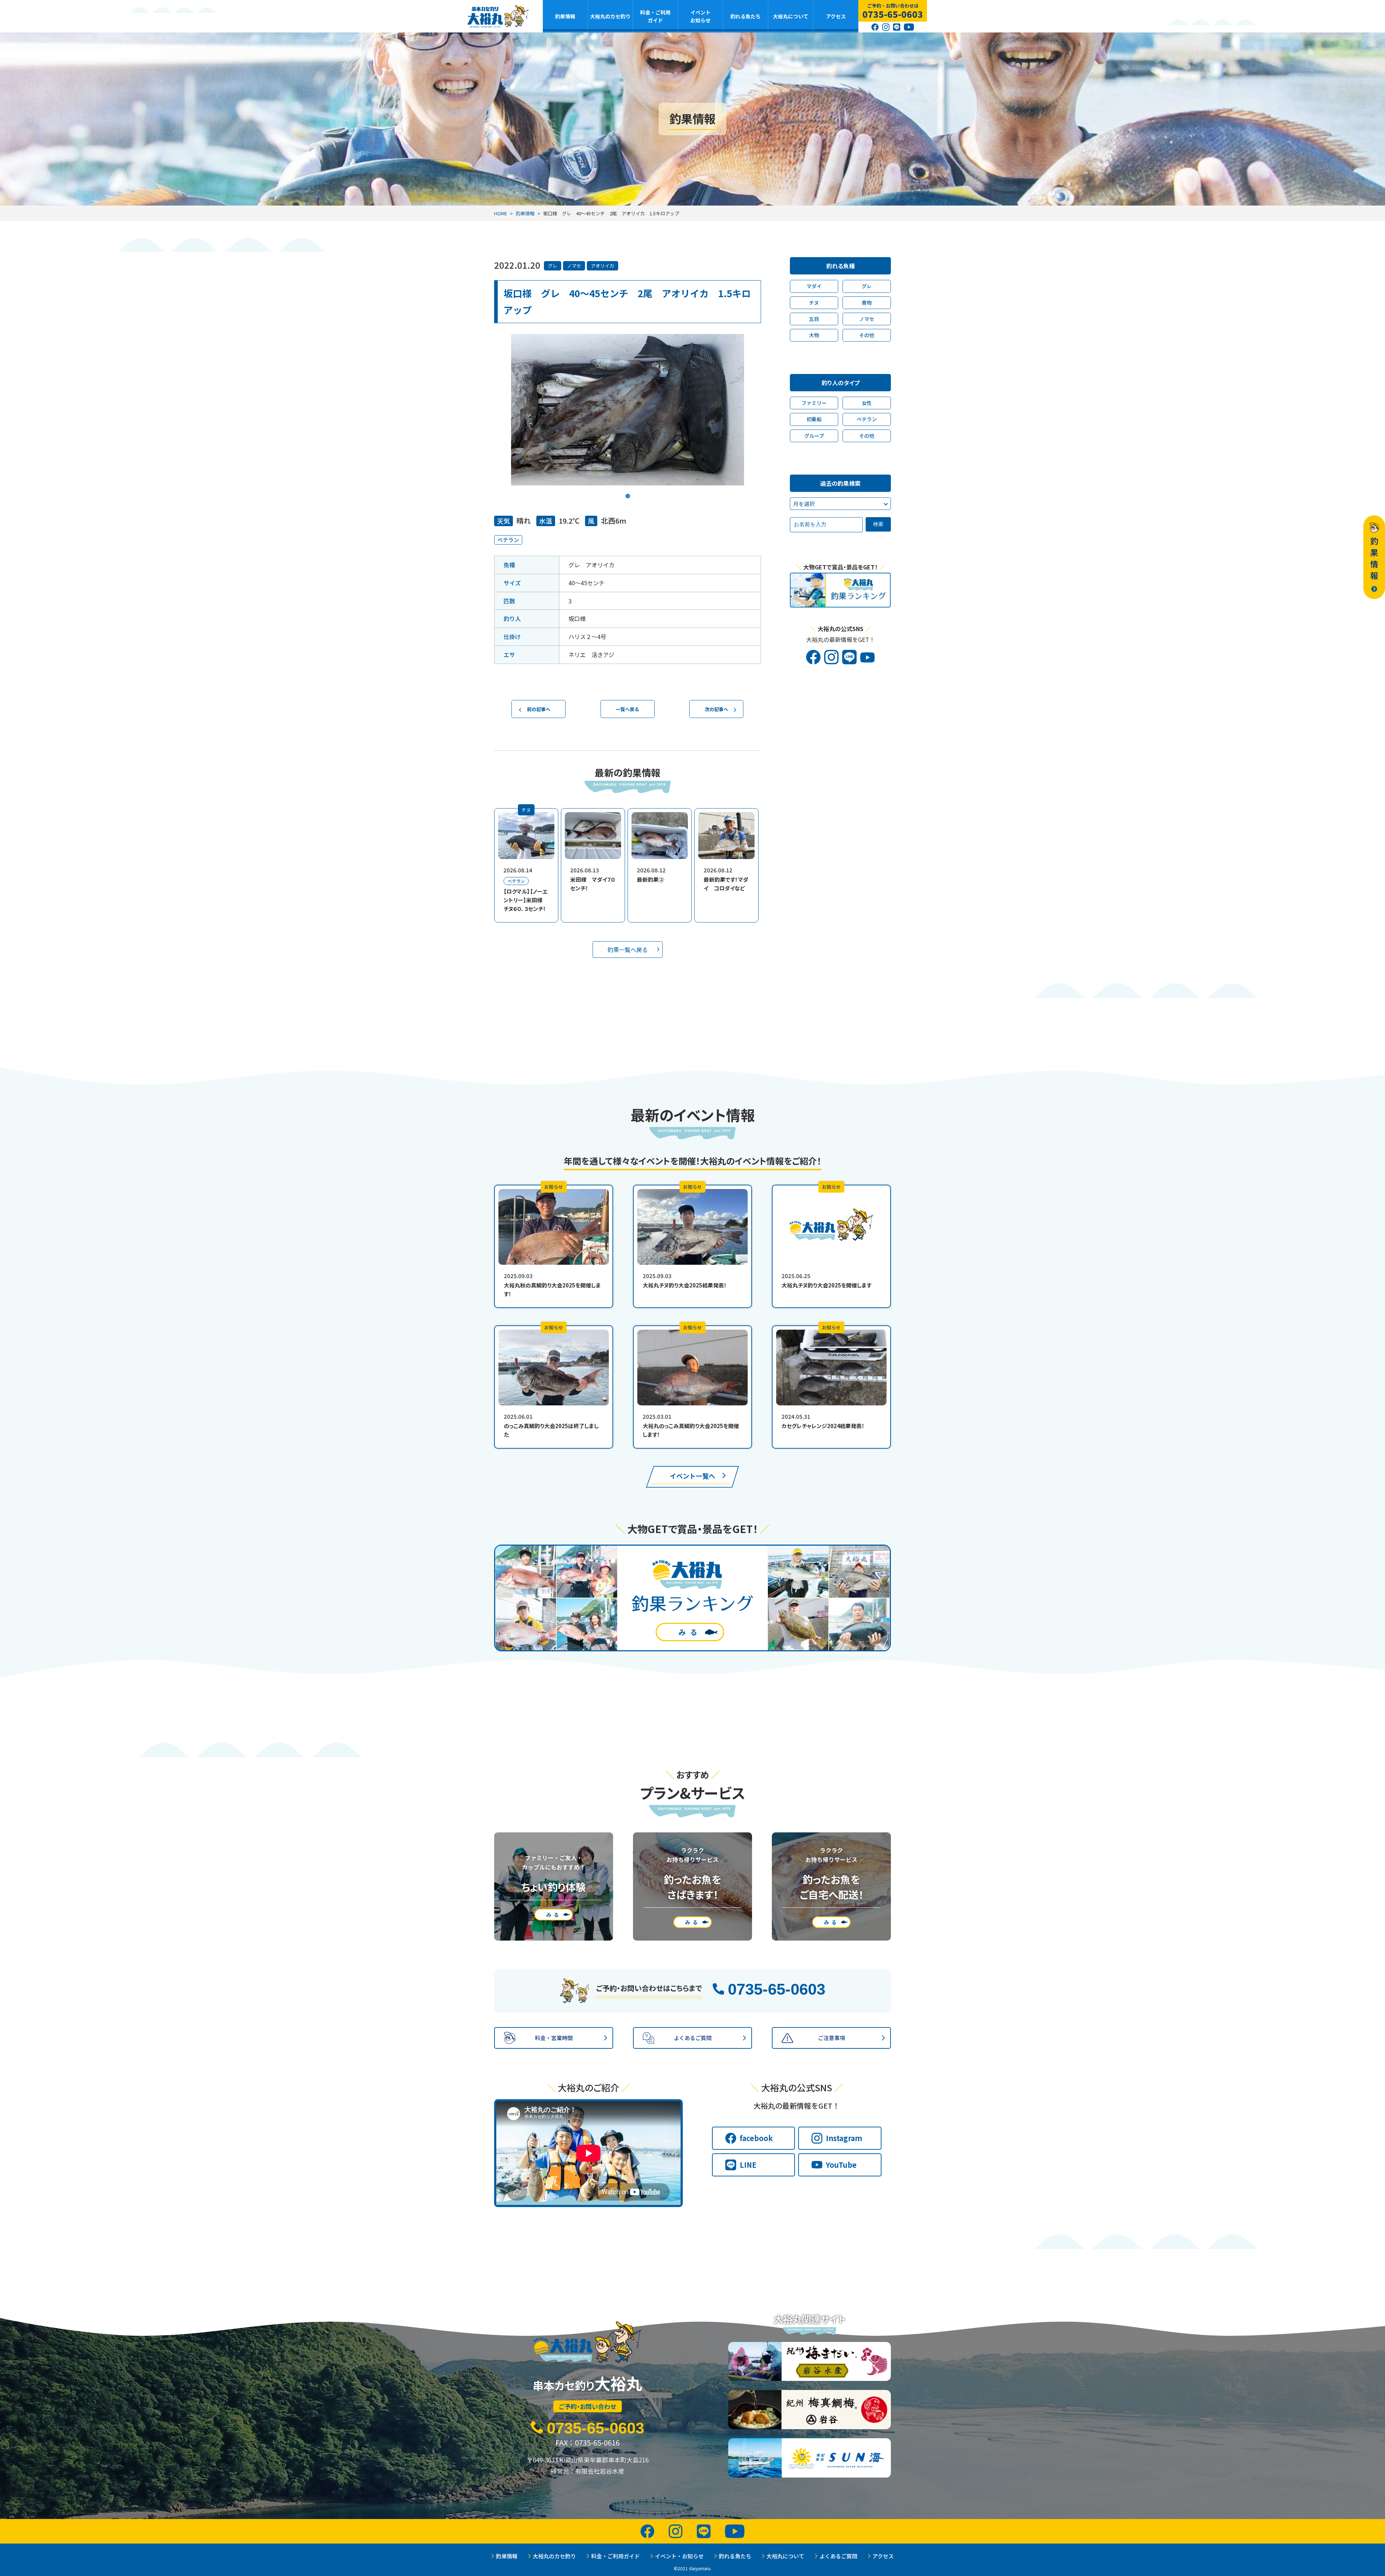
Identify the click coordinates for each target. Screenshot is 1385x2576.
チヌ (814, 303)
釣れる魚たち (746, 16)
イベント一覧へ (692, 1476)
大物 (814, 335)
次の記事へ (716, 709)
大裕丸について (791, 16)
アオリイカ (603, 266)
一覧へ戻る (627, 709)
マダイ (814, 286)
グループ (814, 436)
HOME (501, 213)
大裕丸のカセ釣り (610, 16)
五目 (814, 319)
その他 (867, 335)
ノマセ (574, 266)
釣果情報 (565, 16)
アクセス (836, 16)
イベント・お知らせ (679, 2556)
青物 (867, 303)
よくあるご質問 (838, 2556)
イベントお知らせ (700, 16)
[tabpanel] (628, 410)
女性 (867, 403)
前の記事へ (539, 709)
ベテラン (508, 540)
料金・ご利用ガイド (655, 16)
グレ (553, 266)
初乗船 (814, 419)
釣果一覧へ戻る (628, 950)
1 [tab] (628, 491)
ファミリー (814, 403)
